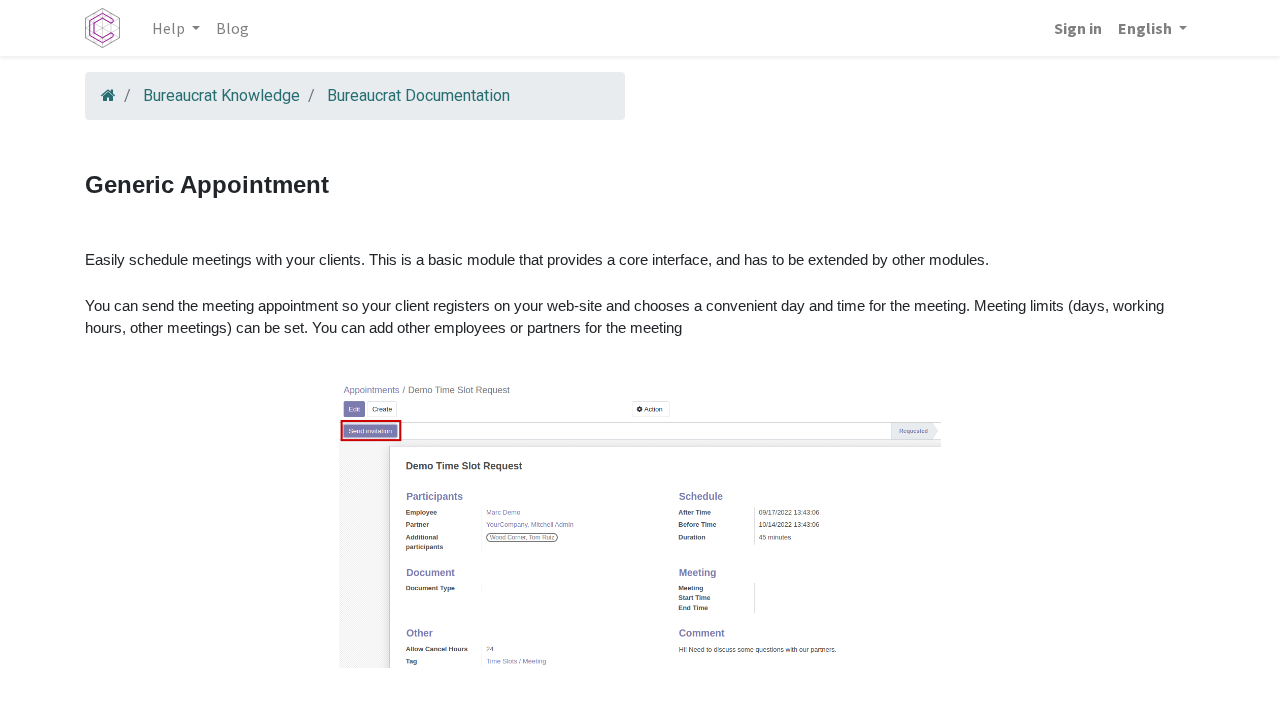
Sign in (1078, 28)
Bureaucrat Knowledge (221, 95)
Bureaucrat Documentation (418, 95)
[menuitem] (232, 28)
